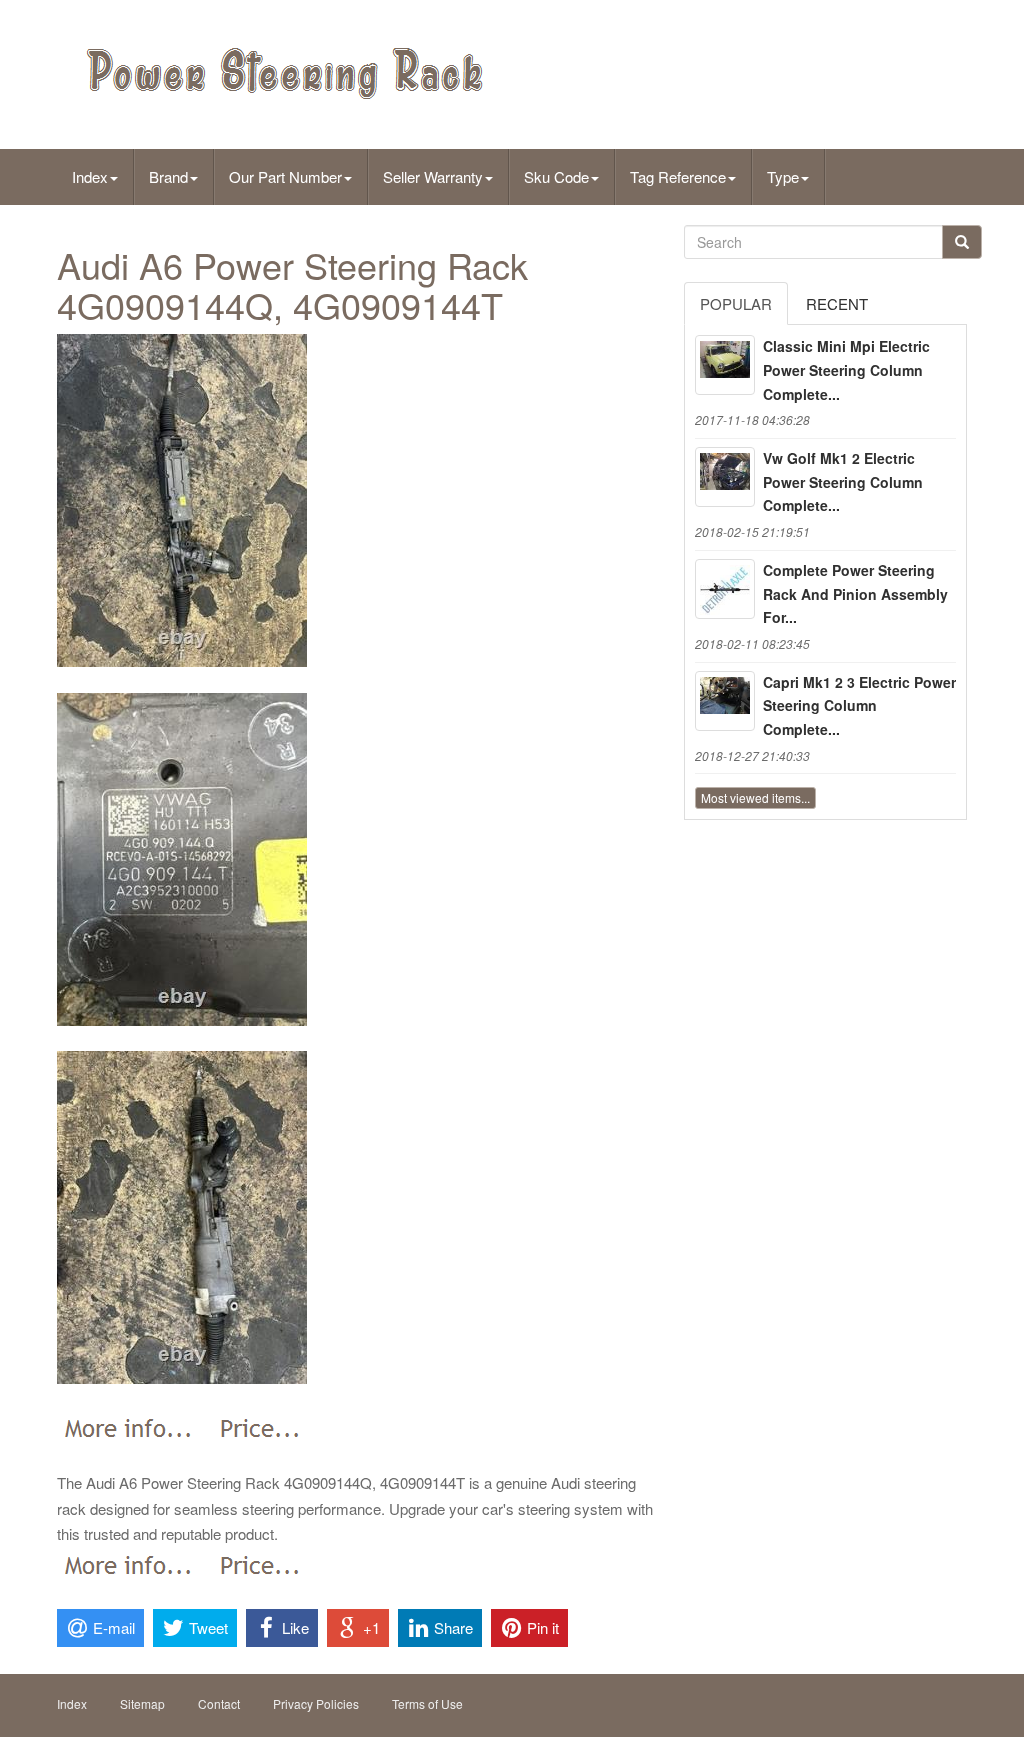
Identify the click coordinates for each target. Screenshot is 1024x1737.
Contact (219, 1703)
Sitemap (142, 1703)
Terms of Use (427, 1703)
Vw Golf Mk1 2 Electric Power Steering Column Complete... (843, 482)
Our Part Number (285, 176)
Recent (837, 303)
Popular (736, 303)
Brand (168, 176)
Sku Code (556, 176)
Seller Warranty (433, 176)
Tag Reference (678, 176)
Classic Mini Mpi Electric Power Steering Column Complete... (846, 370)
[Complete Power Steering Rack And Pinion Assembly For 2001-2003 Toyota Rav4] (725, 589)
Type (783, 176)
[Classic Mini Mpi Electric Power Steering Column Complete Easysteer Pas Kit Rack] (725, 365)
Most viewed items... (755, 797)
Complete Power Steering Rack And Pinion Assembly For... (855, 594)
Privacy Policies (316, 1703)
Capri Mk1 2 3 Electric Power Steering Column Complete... (859, 706)
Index (90, 176)
